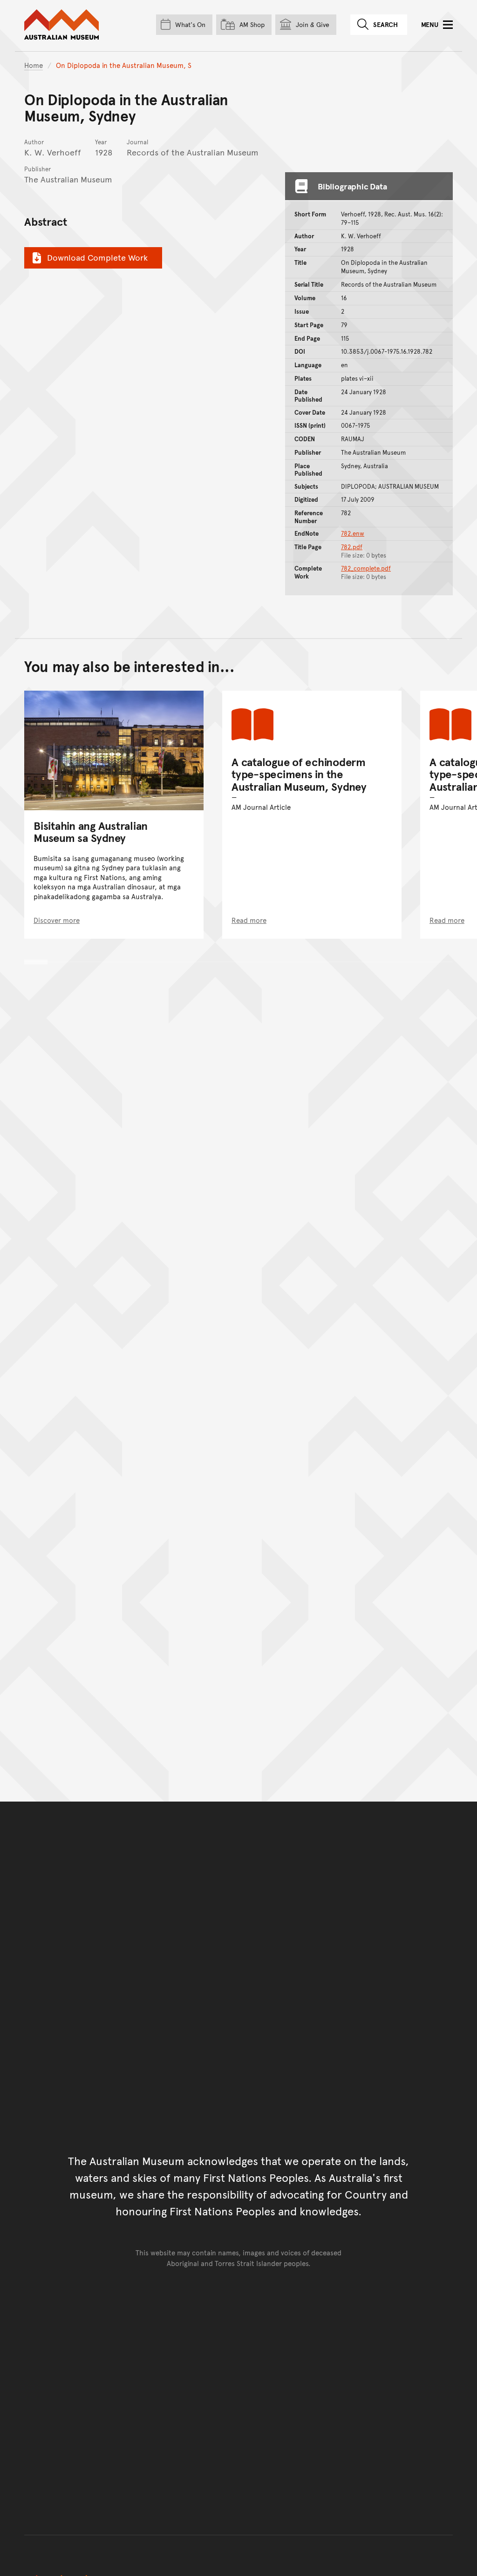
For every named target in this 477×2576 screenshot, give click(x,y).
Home (34, 65)
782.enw (353, 533)
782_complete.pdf (366, 568)
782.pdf (352, 547)
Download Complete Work (97, 257)
